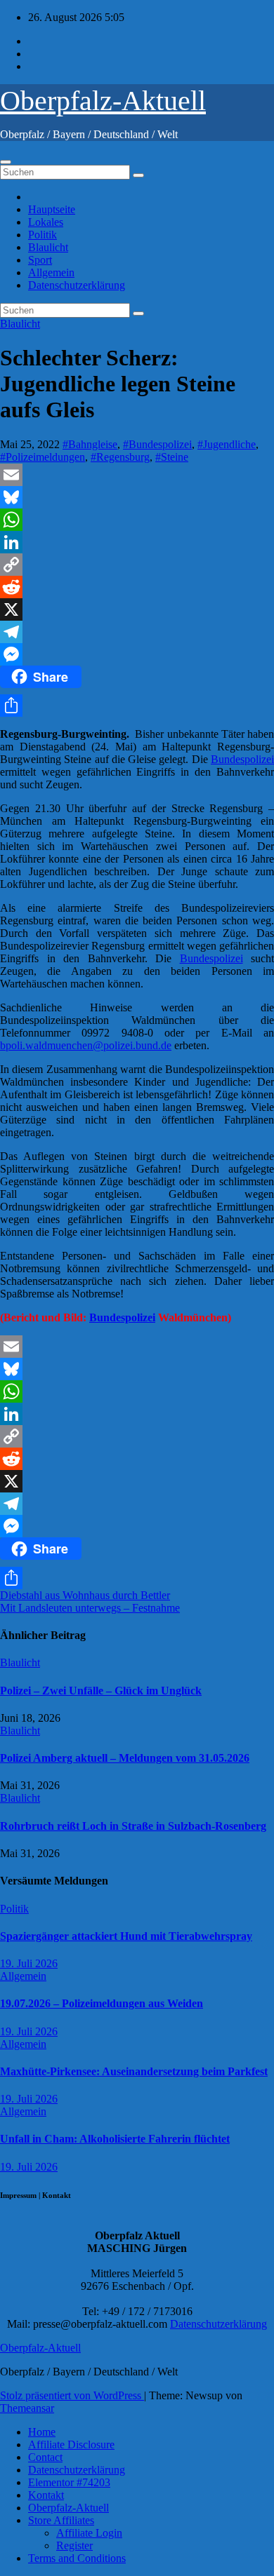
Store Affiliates (61, 2520)
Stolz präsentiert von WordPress (72, 2395)
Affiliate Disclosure (71, 2444)
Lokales (46, 222)
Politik (43, 235)
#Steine (172, 457)
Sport (40, 260)
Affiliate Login (89, 2533)
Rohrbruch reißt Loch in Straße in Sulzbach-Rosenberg (133, 1826)
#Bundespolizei (157, 444)
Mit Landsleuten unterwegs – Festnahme (90, 1608)
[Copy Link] (137, 565)
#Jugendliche (227, 444)
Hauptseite (52, 209)
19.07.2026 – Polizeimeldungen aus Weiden (102, 2003)
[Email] (137, 475)
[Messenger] (137, 654)
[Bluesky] (137, 497)
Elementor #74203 (69, 2482)
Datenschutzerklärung (77, 285)
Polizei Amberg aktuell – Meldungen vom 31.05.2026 (125, 1758)
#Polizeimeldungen (43, 457)
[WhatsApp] (137, 520)
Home (42, 2432)
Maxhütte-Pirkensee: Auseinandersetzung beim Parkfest (134, 2071)
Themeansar (27, 2408)
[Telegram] (137, 632)
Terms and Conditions (77, 2558)
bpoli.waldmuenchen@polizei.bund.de (86, 1045)
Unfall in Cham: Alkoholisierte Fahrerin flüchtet (115, 2139)
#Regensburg (120, 457)
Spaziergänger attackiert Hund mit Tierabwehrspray (126, 1936)
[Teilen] (137, 706)
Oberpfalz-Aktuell (103, 101)
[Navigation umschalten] (6, 162)
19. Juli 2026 (29, 1963)
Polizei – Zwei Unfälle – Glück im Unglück (101, 1691)
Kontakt (46, 2495)
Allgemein (51, 272)
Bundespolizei (242, 759)
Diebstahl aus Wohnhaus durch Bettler (85, 1595)
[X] (137, 609)
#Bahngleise (90, 444)
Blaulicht (48, 247)
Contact (45, 2457)
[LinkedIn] (137, 542)
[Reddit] (137, 587)
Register (74, 2545)
